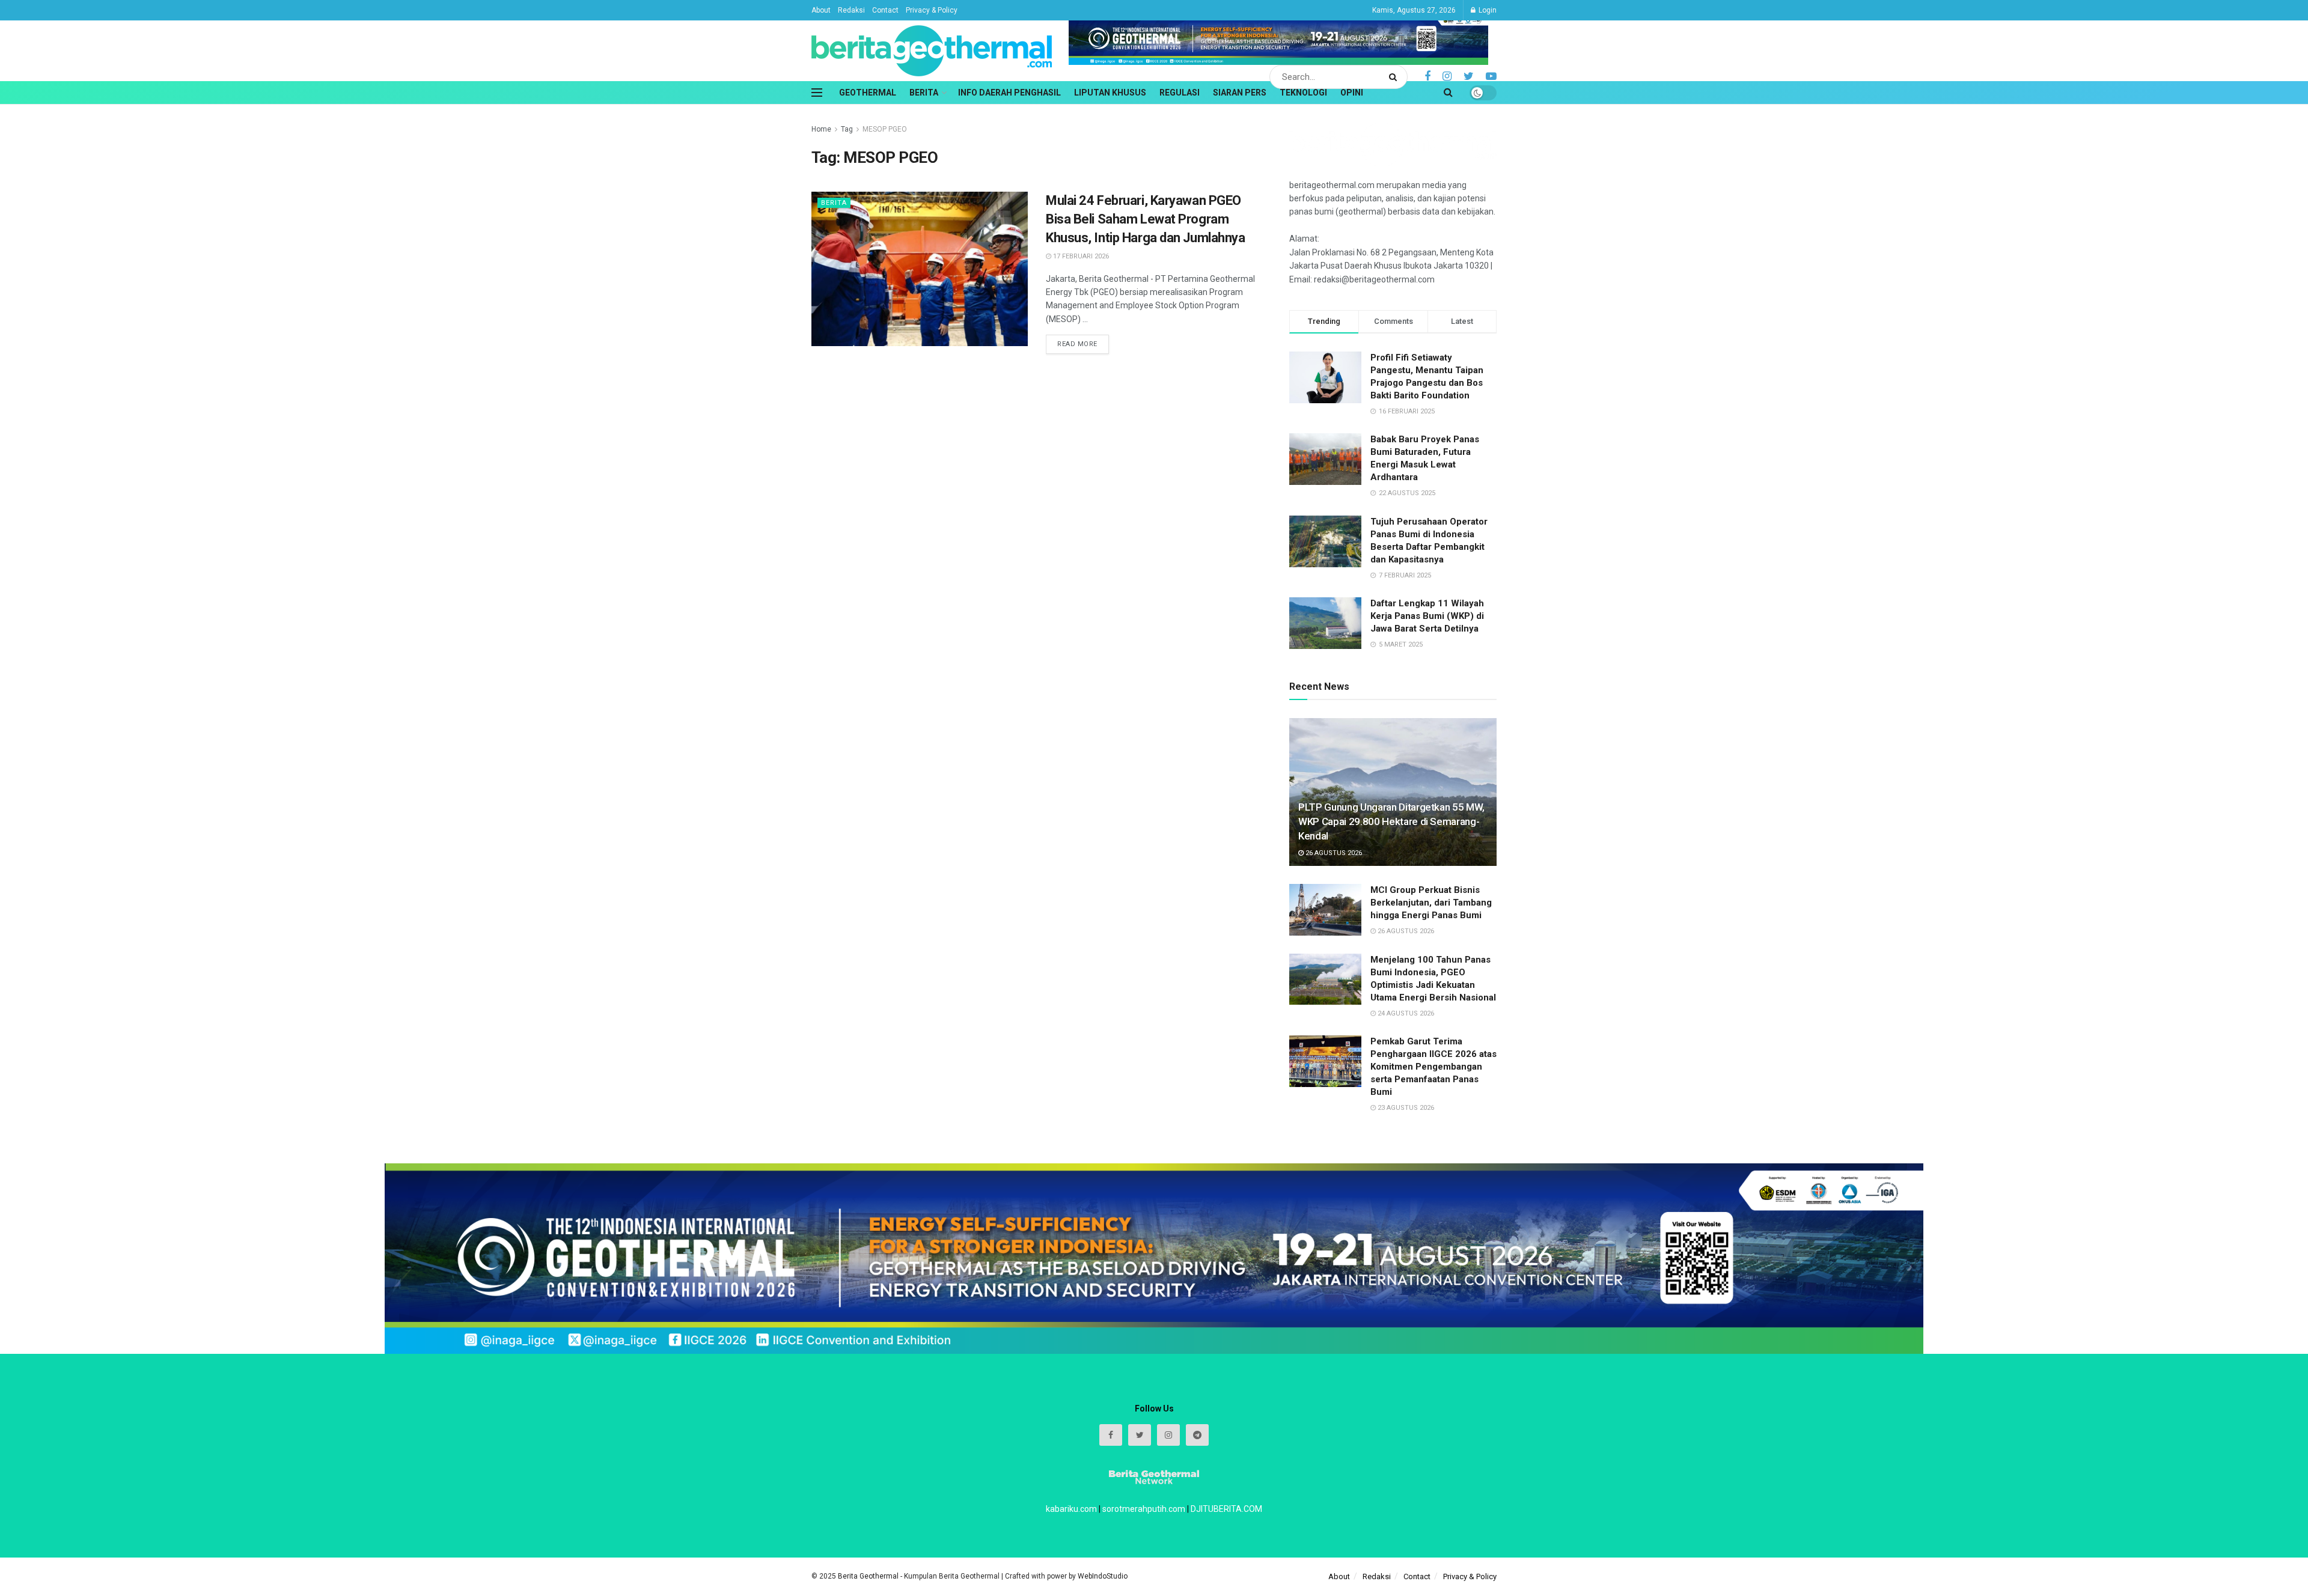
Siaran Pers (1240, 93)
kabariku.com (1071, 1509)
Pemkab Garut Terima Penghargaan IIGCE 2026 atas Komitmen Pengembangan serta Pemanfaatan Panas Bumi (1433, 1067)
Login (1487, 10)
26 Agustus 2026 (1333, 853)
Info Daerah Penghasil (1009, 93)
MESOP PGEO (885, 129)
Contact (885, 10)
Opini (1352, 93)
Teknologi (1303, 93)
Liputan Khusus (1110, 93)
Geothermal (868, 93)
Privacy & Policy (932, 10)
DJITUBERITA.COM (1226, 1509)
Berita (924, 93)
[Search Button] (1395, 77)
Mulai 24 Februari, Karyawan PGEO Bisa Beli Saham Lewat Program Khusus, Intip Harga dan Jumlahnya (1145, 219)
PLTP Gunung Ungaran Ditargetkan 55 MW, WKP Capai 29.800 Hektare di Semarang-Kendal (1391, 821)
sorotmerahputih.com (1144, 1509)
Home (821, 129)
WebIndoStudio (1103, 1576)
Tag (847, 129)
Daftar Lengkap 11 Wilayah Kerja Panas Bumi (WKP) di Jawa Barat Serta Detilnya (1427, 616)
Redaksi (851, 10)
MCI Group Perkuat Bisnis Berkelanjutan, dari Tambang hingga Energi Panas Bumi (1431, 903)
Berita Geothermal (869, 1576)
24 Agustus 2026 (1405, 1013)
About (821, 10)
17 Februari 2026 (1080, 256)
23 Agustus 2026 (1405, 1108)
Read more (1077, 344)
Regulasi (1180, 93)
